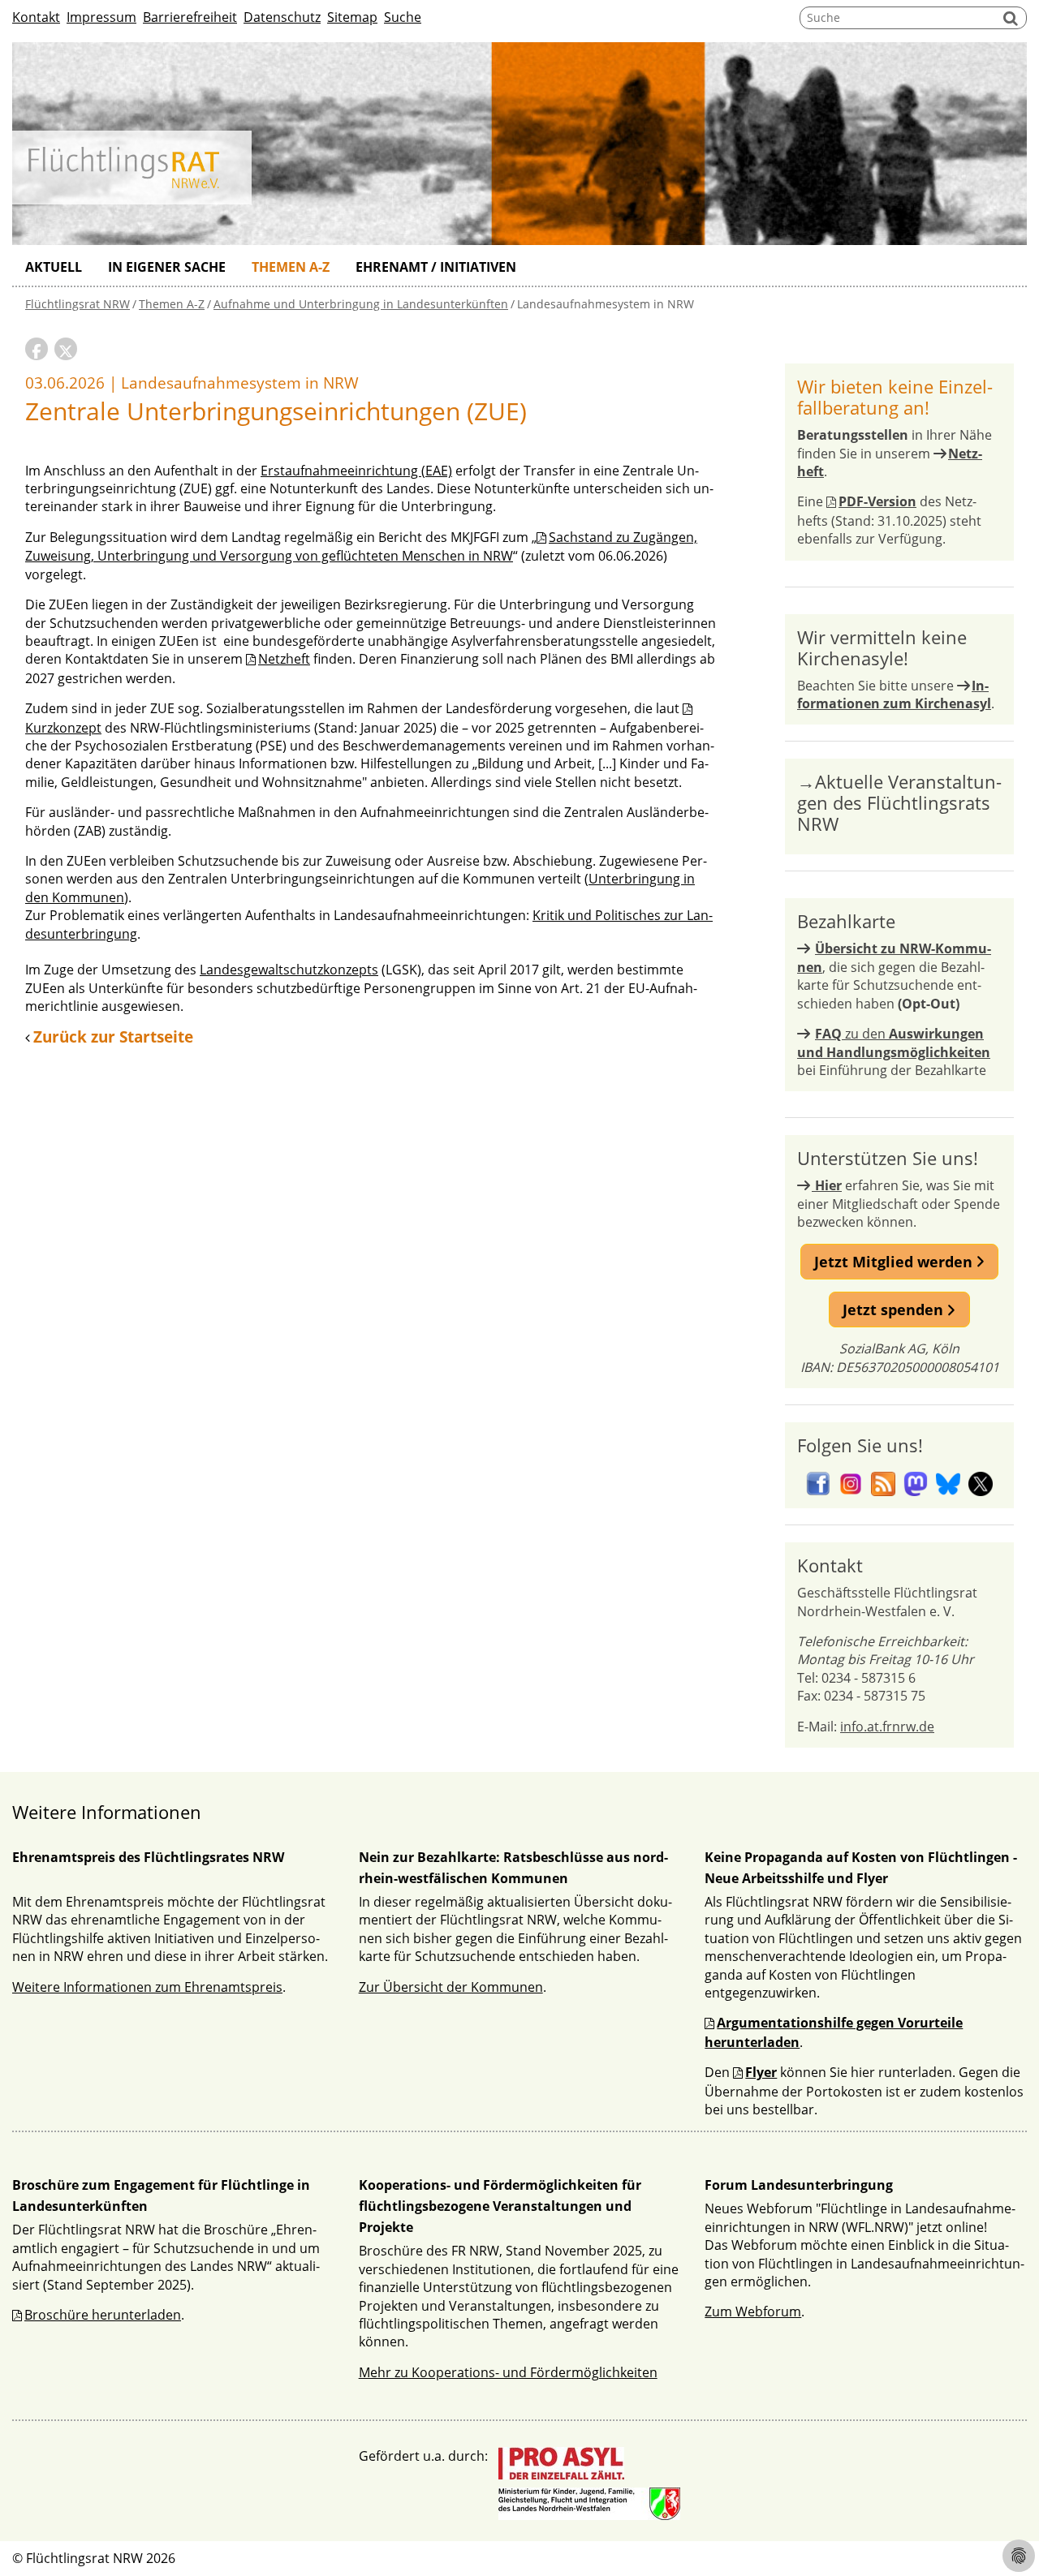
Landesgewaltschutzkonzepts (289, 970)
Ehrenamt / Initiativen (436, 267)
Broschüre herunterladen (103, 2315)
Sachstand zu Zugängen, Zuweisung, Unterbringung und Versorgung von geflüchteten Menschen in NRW (361, 546)
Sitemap (352, 17)
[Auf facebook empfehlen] (37, 349)
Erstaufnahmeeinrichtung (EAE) (356, 471)
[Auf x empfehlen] (66, 349)
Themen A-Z (291, 267)
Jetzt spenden (895, 1310)
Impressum (101, 17)
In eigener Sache (167, 267)
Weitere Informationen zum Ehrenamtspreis (147, 1987)
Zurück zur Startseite (113, 1037)
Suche (403, 17)
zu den (894, 1043)
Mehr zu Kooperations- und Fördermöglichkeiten (508, 2372)
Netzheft (284, 659)
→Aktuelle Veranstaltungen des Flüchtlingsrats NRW (899, 802)
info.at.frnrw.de (887, 1727)
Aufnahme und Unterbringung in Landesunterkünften (361, 304)
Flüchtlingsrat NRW (78, 304)
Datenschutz (282, 17)
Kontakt (36, 17)
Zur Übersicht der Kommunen (451, 1987)
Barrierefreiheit (190, 17)
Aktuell (54, 267)
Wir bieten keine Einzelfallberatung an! (895, 397)
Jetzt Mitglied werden (895, 1262)
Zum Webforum (753, 2312)
